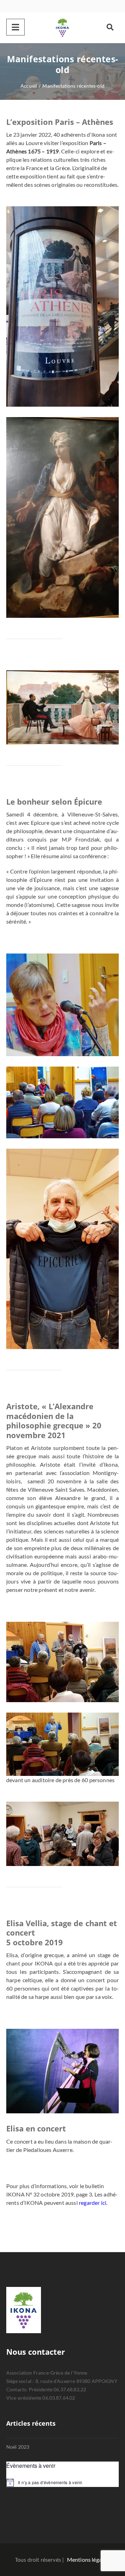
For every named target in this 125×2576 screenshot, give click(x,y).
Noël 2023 (18, 2447)
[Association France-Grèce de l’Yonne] (62, 27)
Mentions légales (88, 2559)
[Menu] (15, 27)
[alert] (62, 2482)
